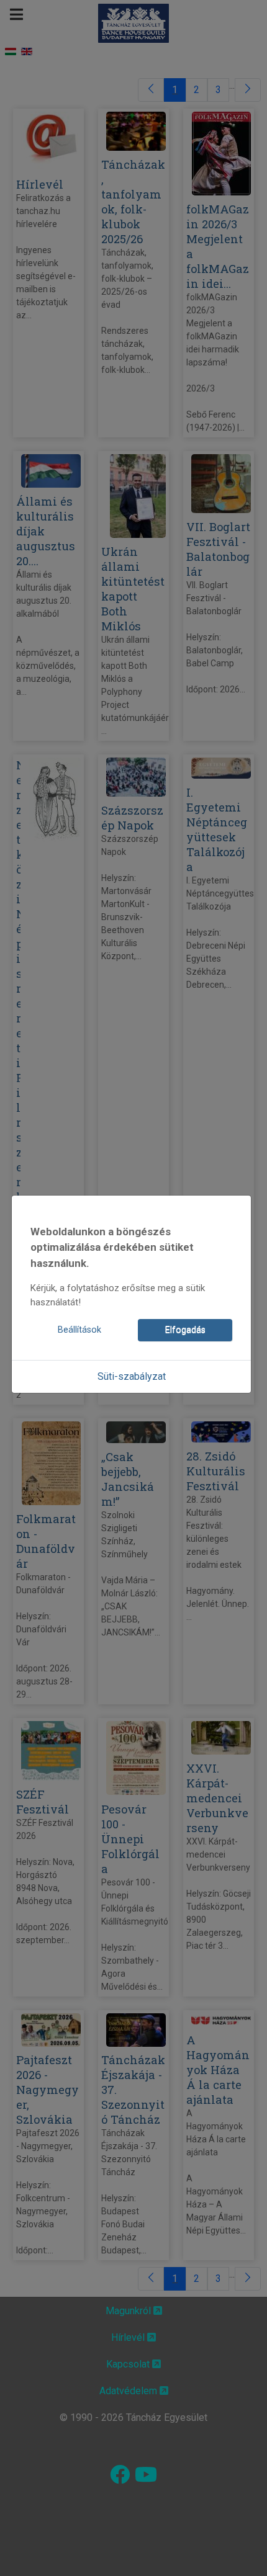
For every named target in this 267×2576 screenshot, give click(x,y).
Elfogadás (185, 1330)
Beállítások (79, 1330)
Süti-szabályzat (132, 1376)
